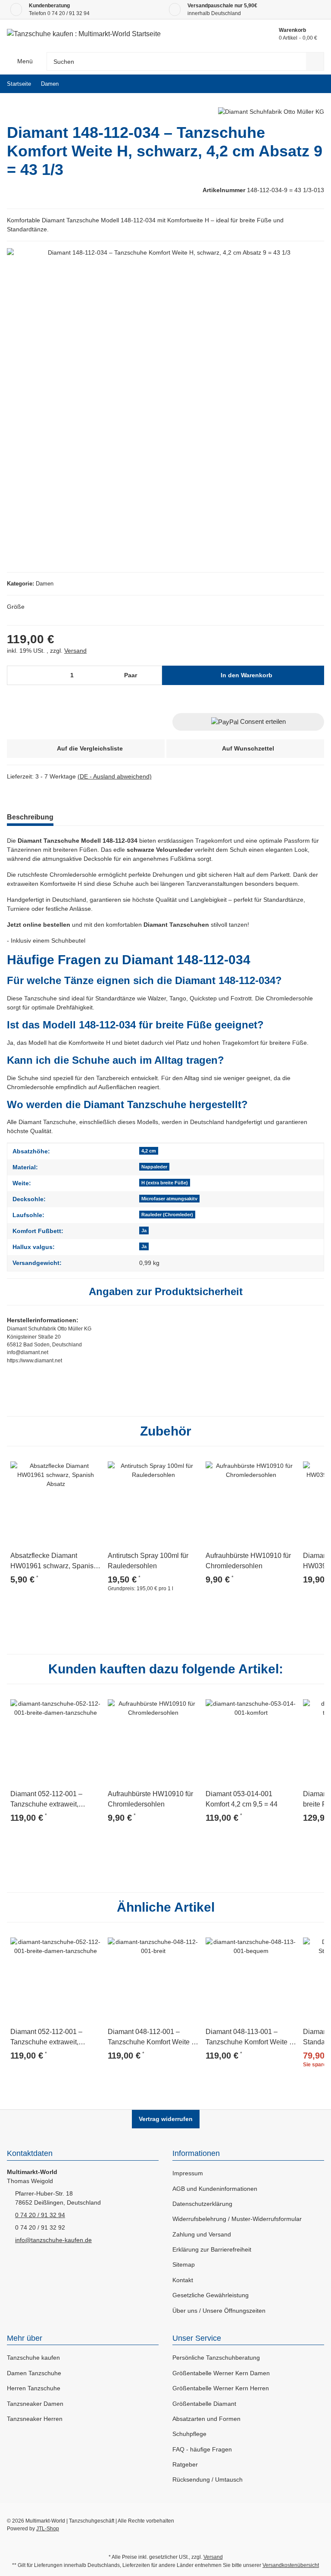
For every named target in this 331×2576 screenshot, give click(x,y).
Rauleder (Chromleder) (167, 1215)
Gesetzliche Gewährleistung (211, 2295)
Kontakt (183, 2280)
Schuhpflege (189, 2434)
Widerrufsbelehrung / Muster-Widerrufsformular (237, 2219)
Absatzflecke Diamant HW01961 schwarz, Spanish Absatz (54, 1562)
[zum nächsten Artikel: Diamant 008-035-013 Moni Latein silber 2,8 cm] (315, 84)
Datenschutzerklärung (202, 2204)
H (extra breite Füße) (165, 1183)
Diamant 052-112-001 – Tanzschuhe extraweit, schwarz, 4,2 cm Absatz (46, 2038)
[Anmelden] (232, 34)
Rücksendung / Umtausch (208, 2479)
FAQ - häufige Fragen (202, 2449)
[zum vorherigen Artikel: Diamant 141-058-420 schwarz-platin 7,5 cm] (296, 84)
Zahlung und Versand (202, 2234)
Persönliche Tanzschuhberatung (216, 2358)
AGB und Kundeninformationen (215, 2189)
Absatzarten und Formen (206, 2419)
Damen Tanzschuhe (34, 2373)
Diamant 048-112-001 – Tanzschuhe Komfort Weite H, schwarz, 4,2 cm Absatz (153, 2038)
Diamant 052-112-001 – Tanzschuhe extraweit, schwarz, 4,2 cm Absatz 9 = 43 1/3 (52, 1800)
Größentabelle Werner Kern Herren (221, 2388)
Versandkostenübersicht (291, 2565)
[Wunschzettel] (252, 34)
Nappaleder (154, 1167)
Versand (75, 651)
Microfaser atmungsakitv (169, 1199)
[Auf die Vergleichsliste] (70, 1464)
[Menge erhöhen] (154, 675)
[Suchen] (315, 61)
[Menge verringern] (17, 675)
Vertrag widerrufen (166, 2119)
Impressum (188, 2173)
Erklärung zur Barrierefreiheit (212, 2249)
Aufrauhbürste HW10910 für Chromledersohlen (248, 1561)
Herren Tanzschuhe (34, 2388)
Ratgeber (185, 2464)
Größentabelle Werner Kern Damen (221, 2373)
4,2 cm (149, 1151)
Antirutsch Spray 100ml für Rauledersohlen (148, 1561)
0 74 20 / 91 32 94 (69, 13)
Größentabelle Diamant (204, 2404)
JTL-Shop (48, 2529)
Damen (45, 584)
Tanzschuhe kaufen (33, 2358)
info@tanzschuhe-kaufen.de (53, 2240)
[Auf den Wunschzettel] (91, 1464)
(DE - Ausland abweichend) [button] (115, 776)
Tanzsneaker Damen (35, 2404)
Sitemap (184, 2265)
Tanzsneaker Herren (35, 2419)
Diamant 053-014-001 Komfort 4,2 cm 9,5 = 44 (242, 1799)
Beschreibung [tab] (30, 817)
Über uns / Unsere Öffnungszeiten (219, 2311)
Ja (144, 1230)
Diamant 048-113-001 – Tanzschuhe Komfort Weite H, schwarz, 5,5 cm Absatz (251, 2038)
